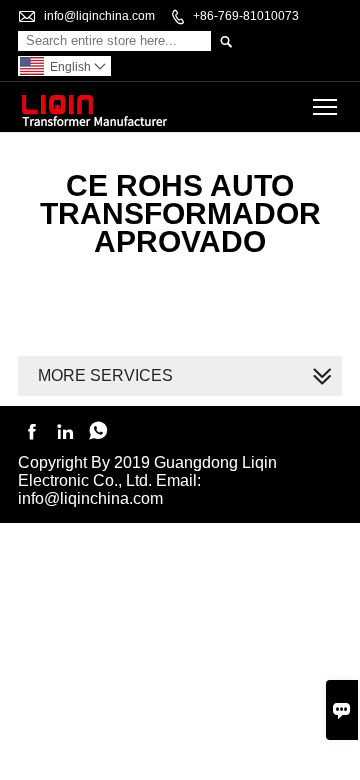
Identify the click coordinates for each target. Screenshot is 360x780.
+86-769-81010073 (246, 16)
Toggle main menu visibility (325, 106)
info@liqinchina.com (99, 16)
